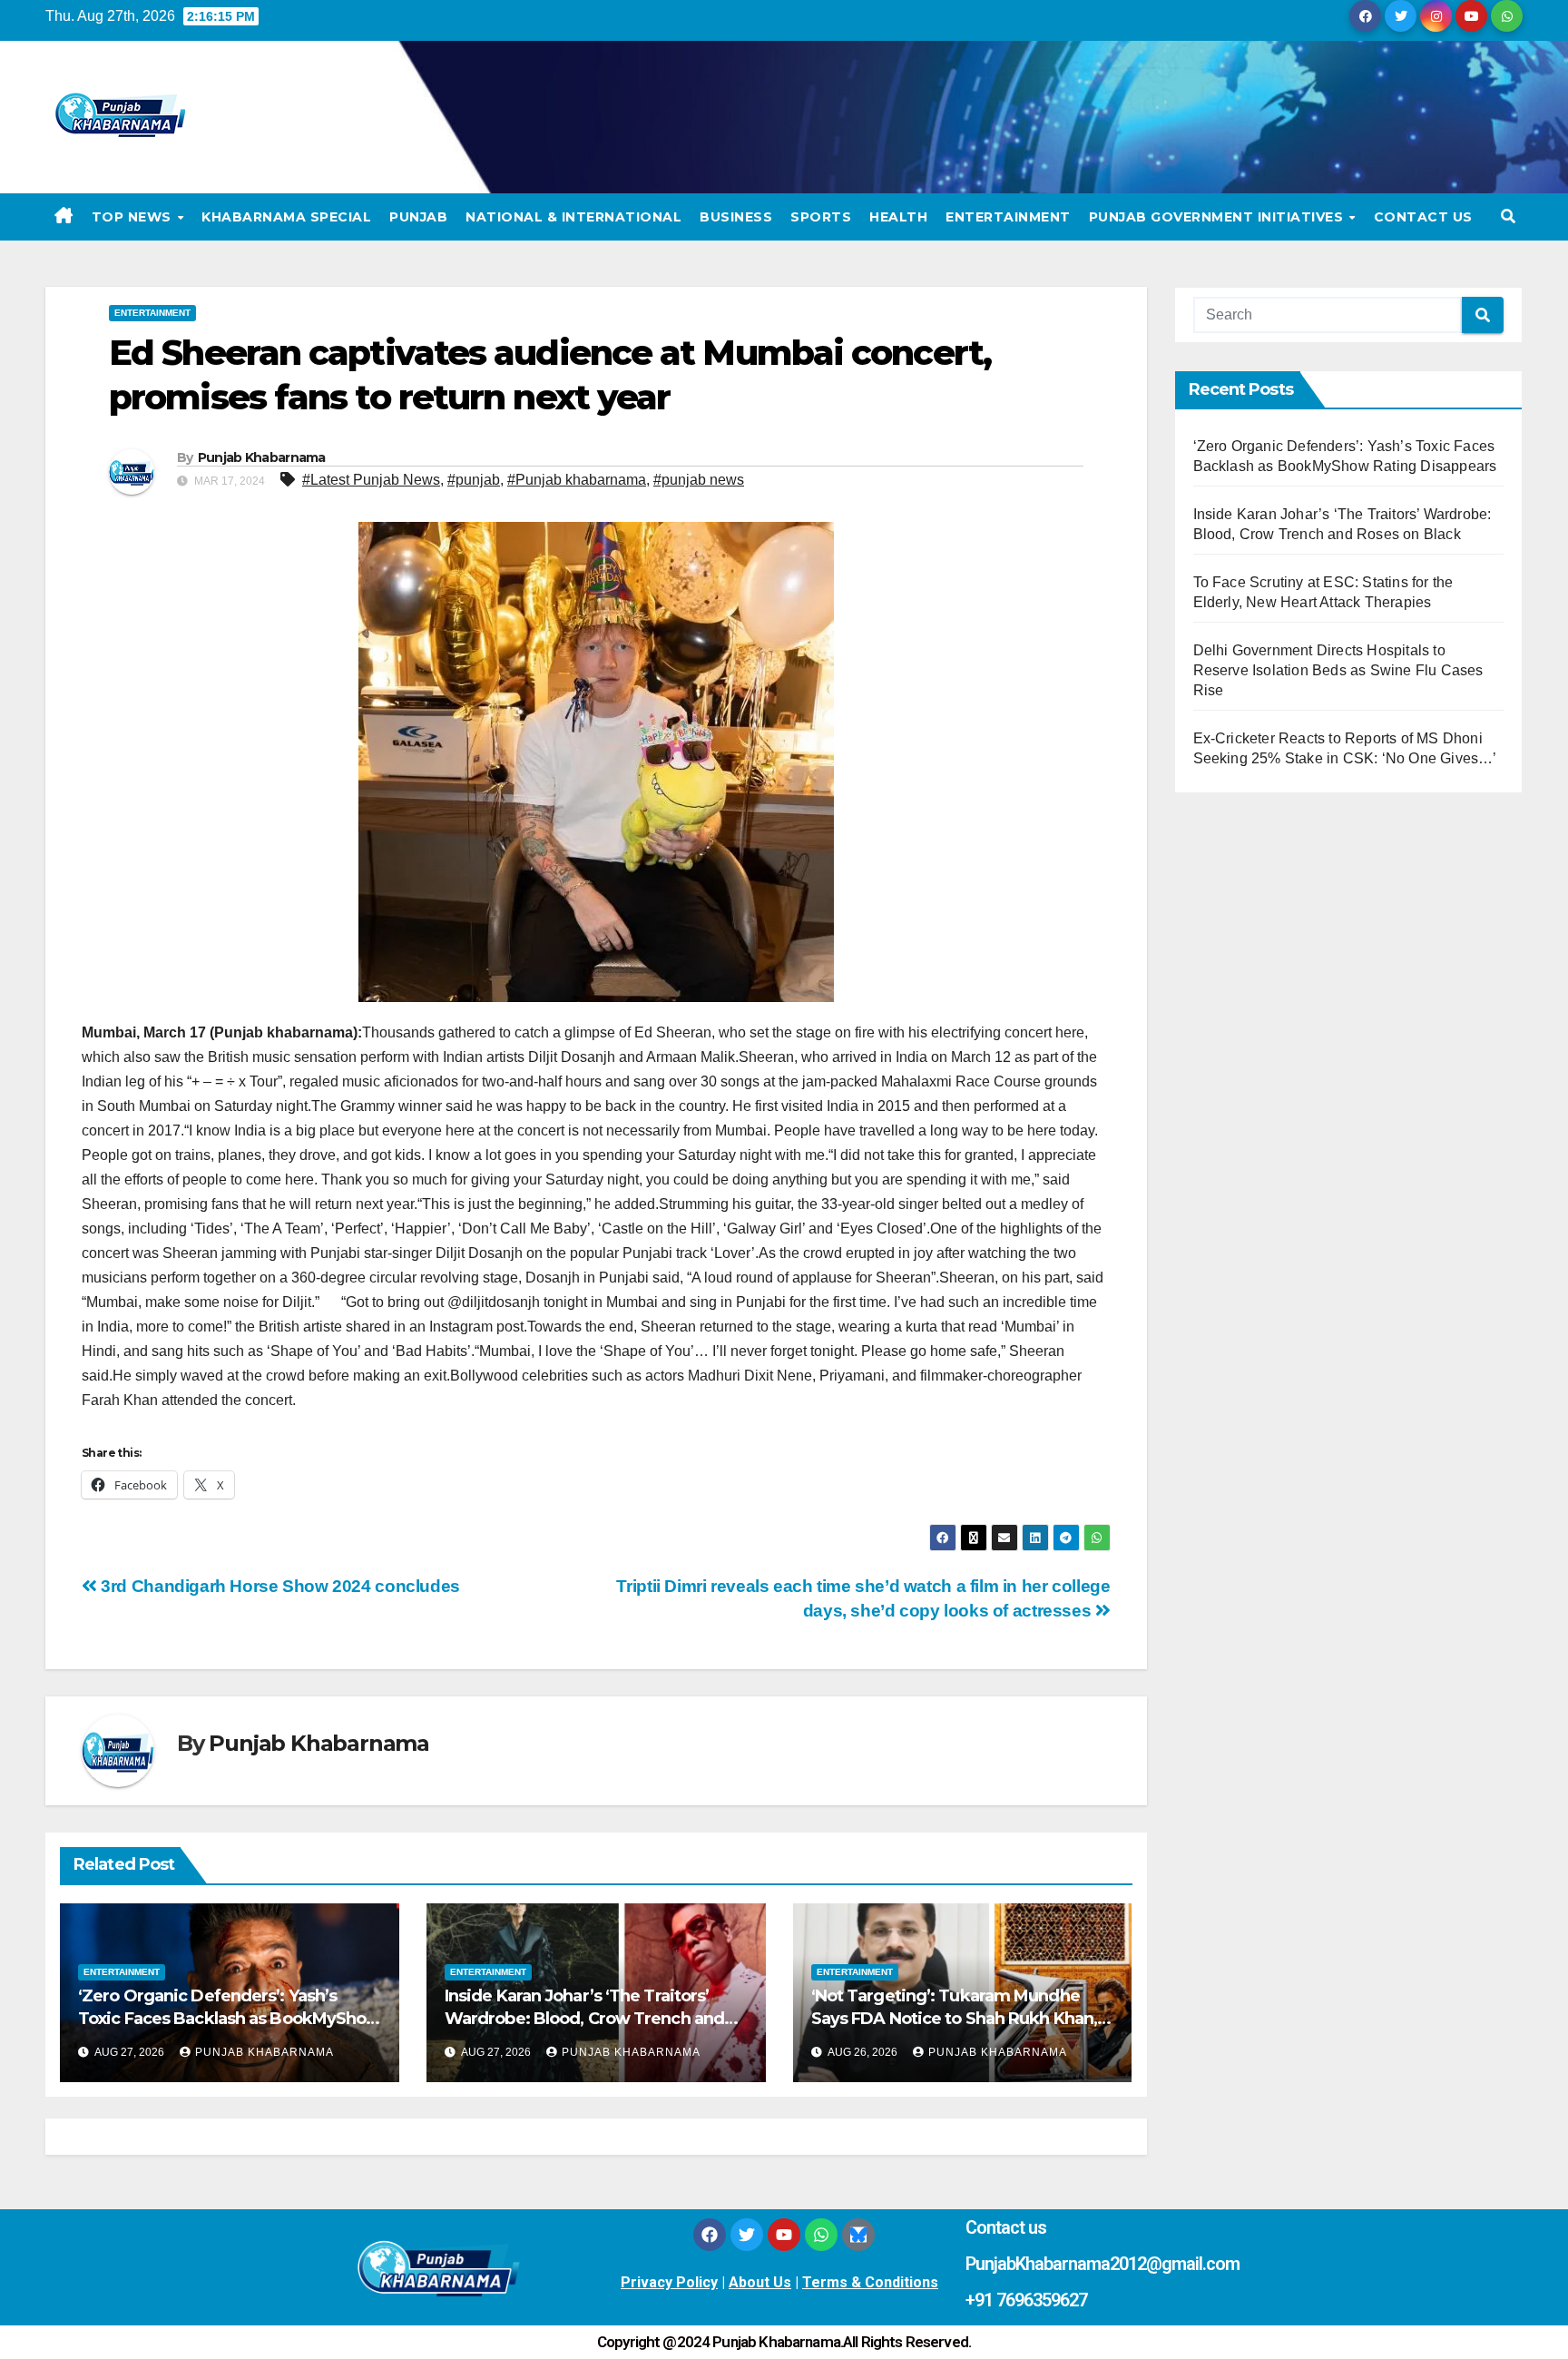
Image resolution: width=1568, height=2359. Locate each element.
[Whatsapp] (821, 2235)
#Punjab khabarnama (577, 480)
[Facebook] (710, 2235)
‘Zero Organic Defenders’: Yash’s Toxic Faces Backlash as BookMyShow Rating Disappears (229, 2019)
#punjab (474, 480)
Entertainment (1008, 217)
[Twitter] (747, 2235)
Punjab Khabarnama (262, 457)
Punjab (418, 217)
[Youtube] (784, 2235)
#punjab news (699, 480)
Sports (821, 217)
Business (736, 217)
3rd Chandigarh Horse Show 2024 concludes (281, 1586)
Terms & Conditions (870, 2282)
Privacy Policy (669, 2282)
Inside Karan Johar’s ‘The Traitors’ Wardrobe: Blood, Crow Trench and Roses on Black (584, 2019)
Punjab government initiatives (1218, 217)
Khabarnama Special (286, 217)
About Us (760, 2282)
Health (898, 217)
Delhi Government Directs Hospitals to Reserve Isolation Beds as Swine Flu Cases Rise (1338, 670)
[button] (1508, 216)
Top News (134, 217)
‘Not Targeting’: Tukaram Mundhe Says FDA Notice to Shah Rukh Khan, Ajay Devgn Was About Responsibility (960, 2019)
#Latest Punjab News (371, 480)
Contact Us (1423, 217)
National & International (573, 217)
